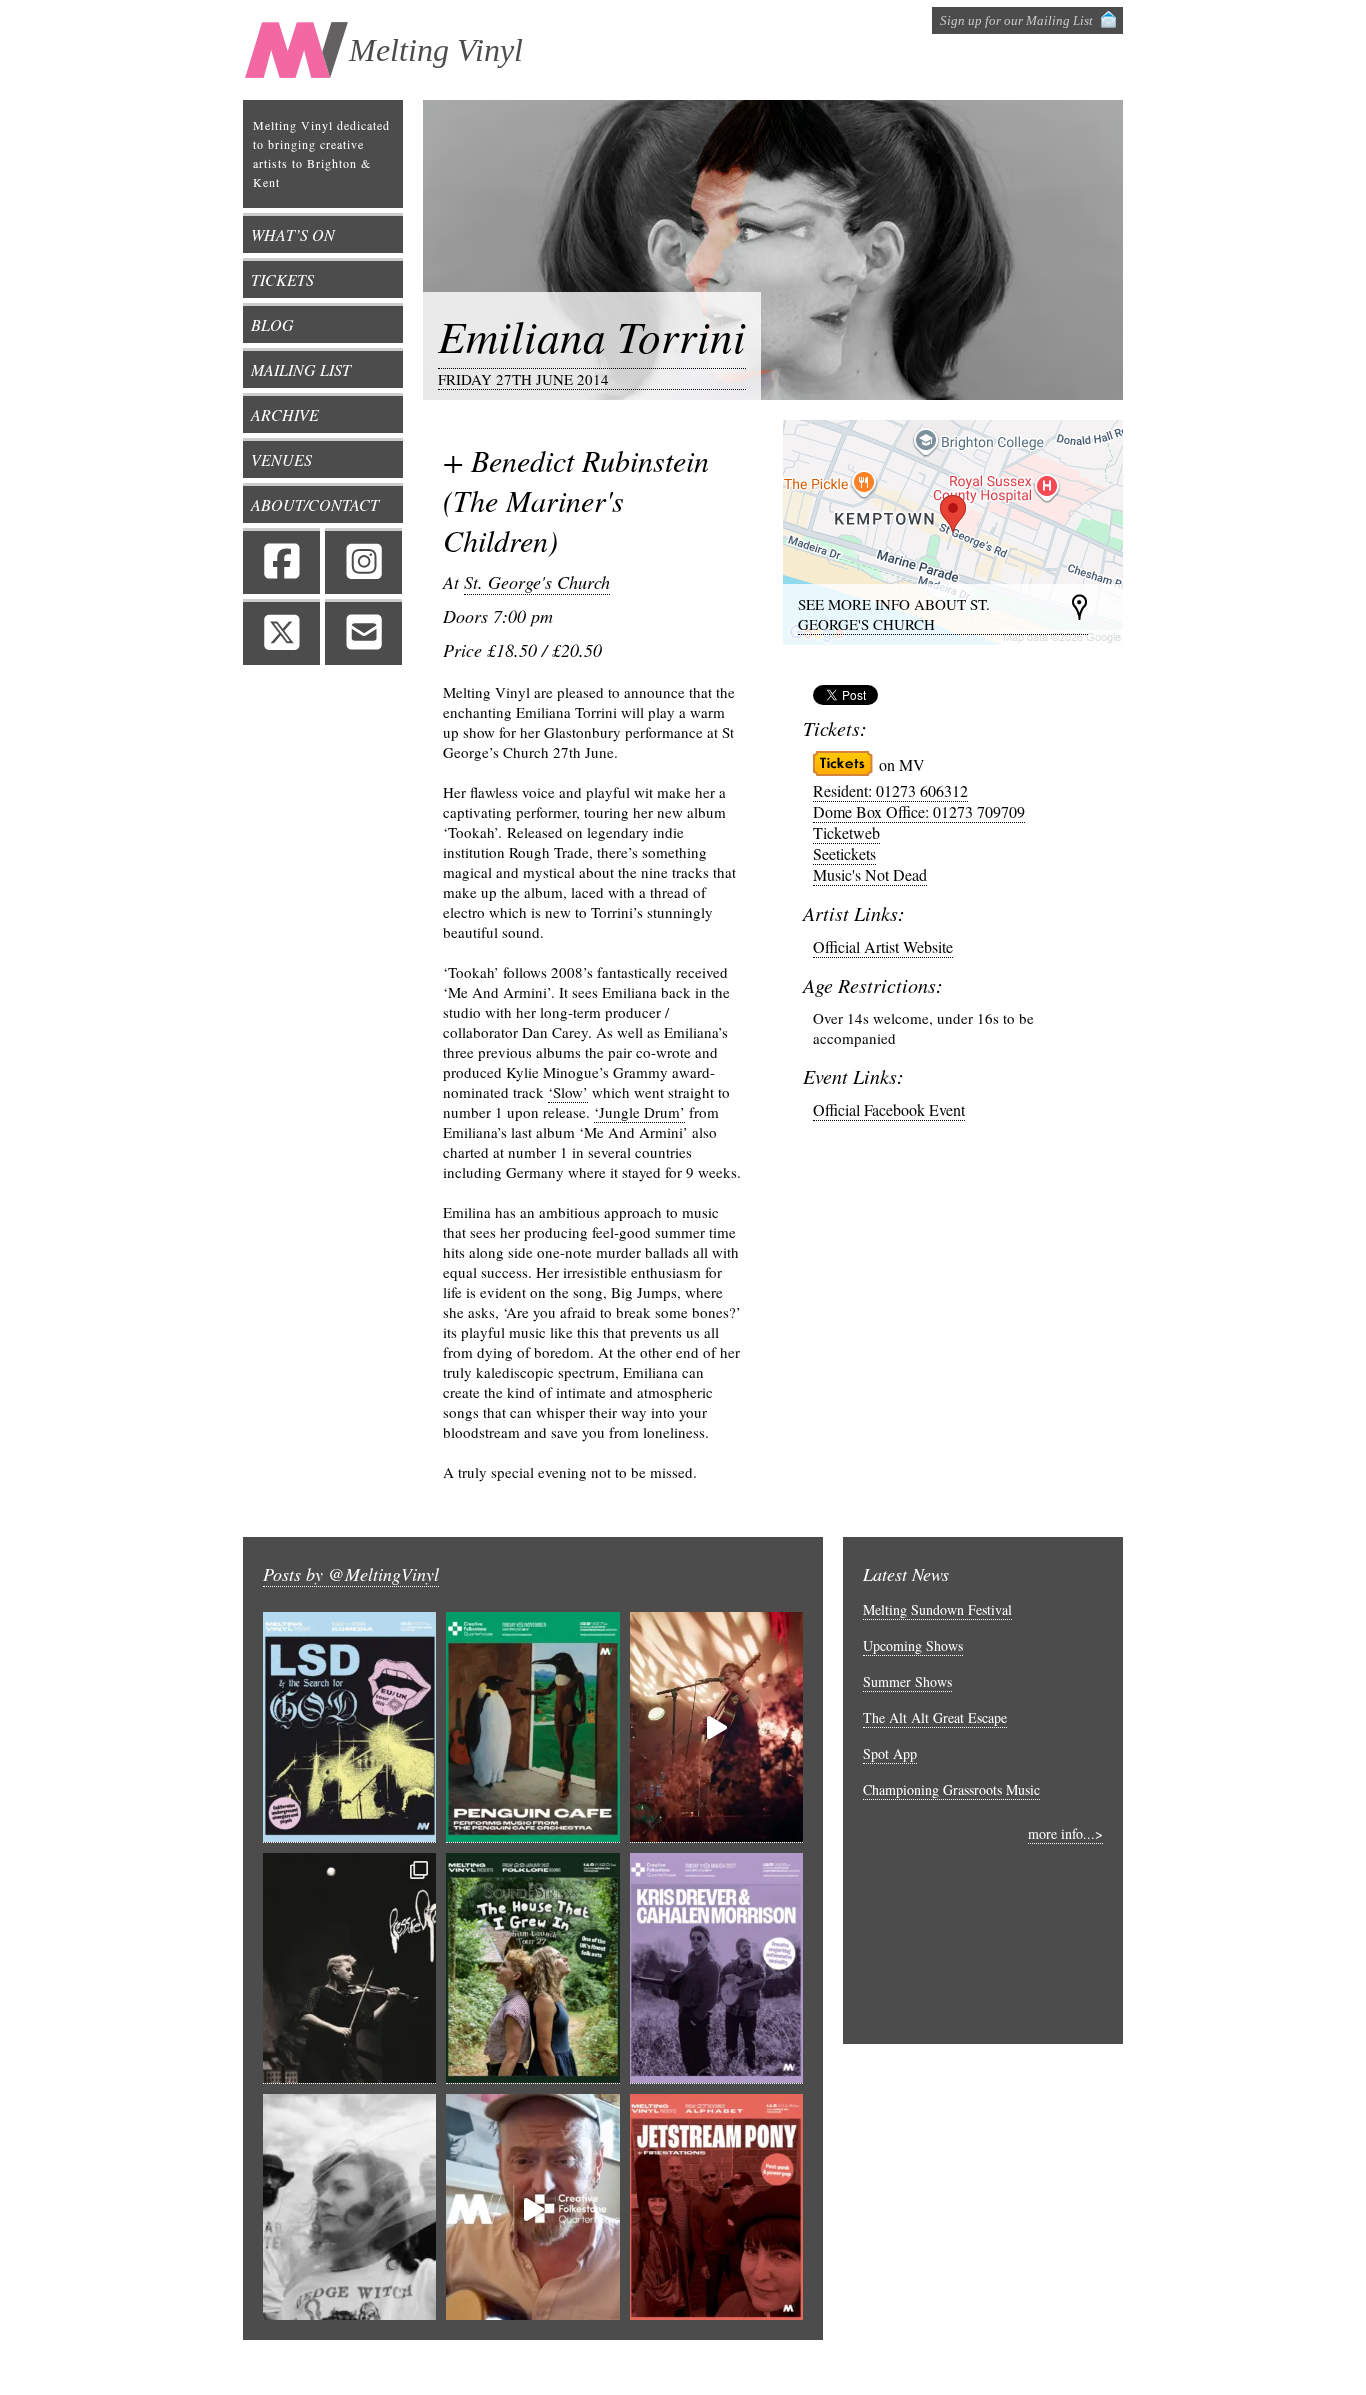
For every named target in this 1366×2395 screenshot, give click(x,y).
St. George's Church (537, 582)
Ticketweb (846, 832)
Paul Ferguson (946, 2367)
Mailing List (301, 369)
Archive (285, 414)
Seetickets (844, 853)
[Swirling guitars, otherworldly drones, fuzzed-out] (349, 1727)
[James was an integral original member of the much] (532, 2209)
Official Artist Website (883, 946)
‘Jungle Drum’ (639, 1112)
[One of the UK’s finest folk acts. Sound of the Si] (532, 1968)
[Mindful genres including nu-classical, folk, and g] (349, 1968)
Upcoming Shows (913, 1645)
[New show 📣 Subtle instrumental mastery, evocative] (716, 1968)
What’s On (293, 234)
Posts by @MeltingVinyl (351, 1574)
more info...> (1065, 1833)
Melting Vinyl (436, 50)
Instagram (363, 561)
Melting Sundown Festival (937, 1609)
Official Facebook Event (889, 1109)
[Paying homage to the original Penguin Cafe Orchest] (532, 1727)
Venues (281, 459)
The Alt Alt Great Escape (935, 1717)
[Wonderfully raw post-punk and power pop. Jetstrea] (716, 2209)
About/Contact (315, 504)
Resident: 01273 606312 (890, 790)
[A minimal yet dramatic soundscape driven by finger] (716, 1727)
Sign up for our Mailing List (1016, 20)
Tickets (282, 279)
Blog (272, 324)
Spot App (890, 1753)
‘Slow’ (568, 1092)
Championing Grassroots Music (951, 1789)
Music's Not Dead (870, 874)
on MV (902, 764)
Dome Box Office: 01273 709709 (919, 811)
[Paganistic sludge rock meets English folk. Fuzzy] (349, 2209)
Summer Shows (907, 1681)
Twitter (281, 632)
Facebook (281, 561)
